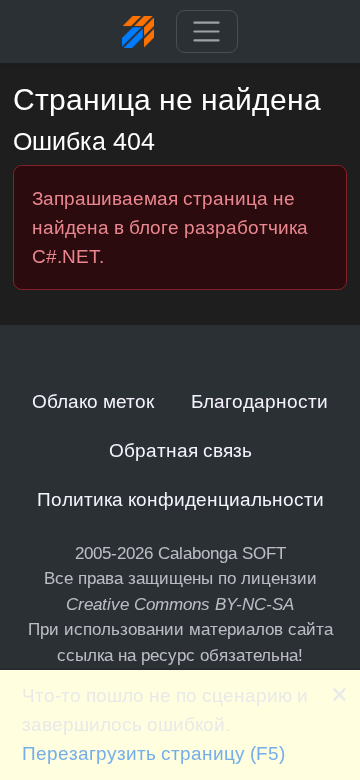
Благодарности (259, 401)
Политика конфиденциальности (180, 499)
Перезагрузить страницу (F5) (153, 753)
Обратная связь (180, 450)
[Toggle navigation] (206, 32)
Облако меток (93, 401)
